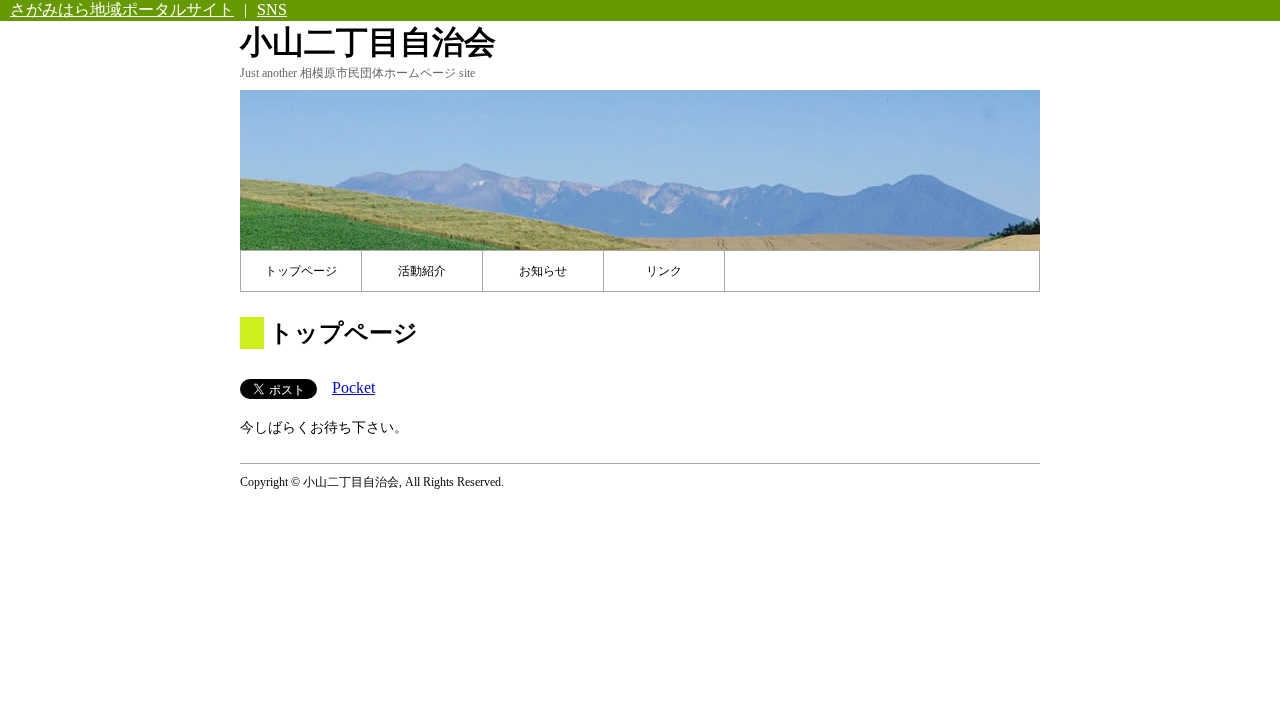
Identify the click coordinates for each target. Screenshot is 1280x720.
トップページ (301, 271)
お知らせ (543, 271)
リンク (664, 271)
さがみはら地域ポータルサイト (122, 9)
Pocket (353, 387)
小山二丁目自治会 (368, 42)
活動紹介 (422, 271)
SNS (272, 9)
